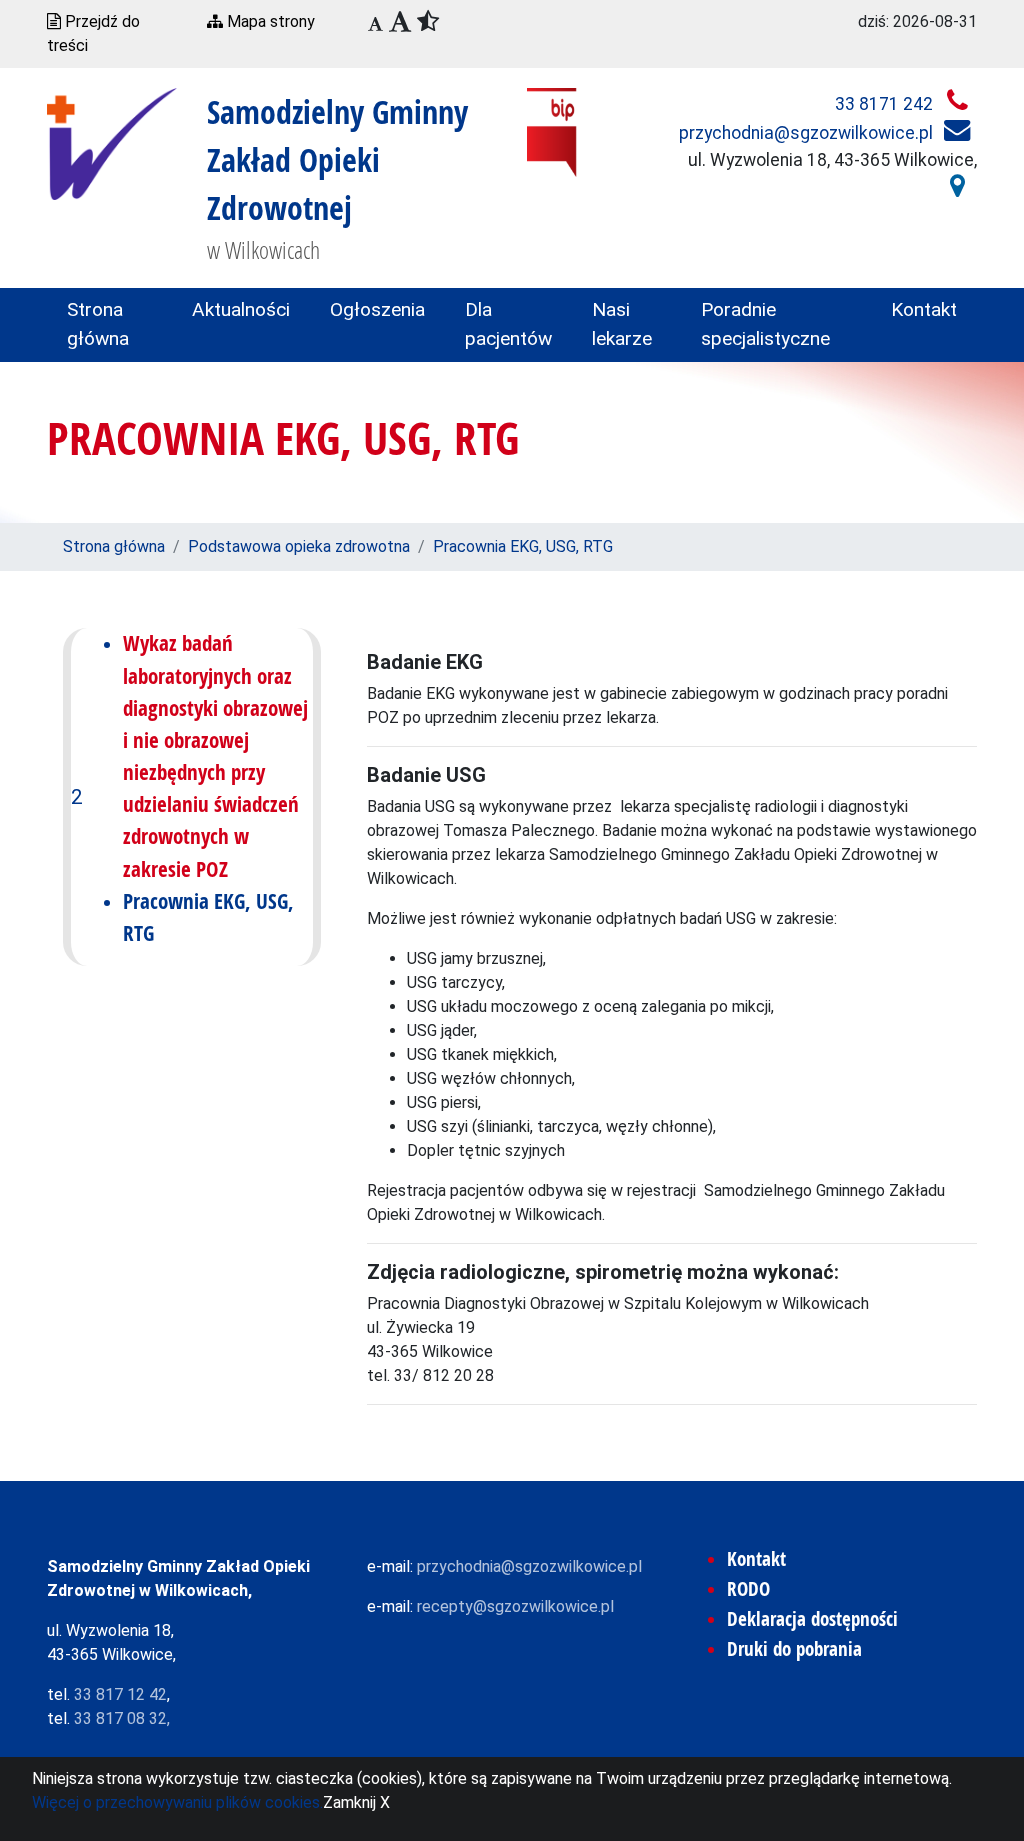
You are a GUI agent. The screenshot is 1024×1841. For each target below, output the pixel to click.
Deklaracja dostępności (812, 1619)
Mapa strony (269, 21)
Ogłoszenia (377, 309)
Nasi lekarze (622, 324)
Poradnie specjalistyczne (765, 324)
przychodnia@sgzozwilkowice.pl (808, 133)
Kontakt (924, 309)
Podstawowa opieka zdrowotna (299, 546)
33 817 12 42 (120, 1694)
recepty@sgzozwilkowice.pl (515, 1606)
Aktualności (241, 309)
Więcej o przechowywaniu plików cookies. (177, 1802)
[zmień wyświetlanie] (409, 23)
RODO (748, 1589)
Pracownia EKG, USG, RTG (523, 546)
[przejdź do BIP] (552, 131)
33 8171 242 (886, 104)
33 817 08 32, (122, 1718)
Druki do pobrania (794, 1649)
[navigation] (375, 25)
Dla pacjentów (508, 324)
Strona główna (98, 324)
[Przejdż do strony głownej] (112, 142)
